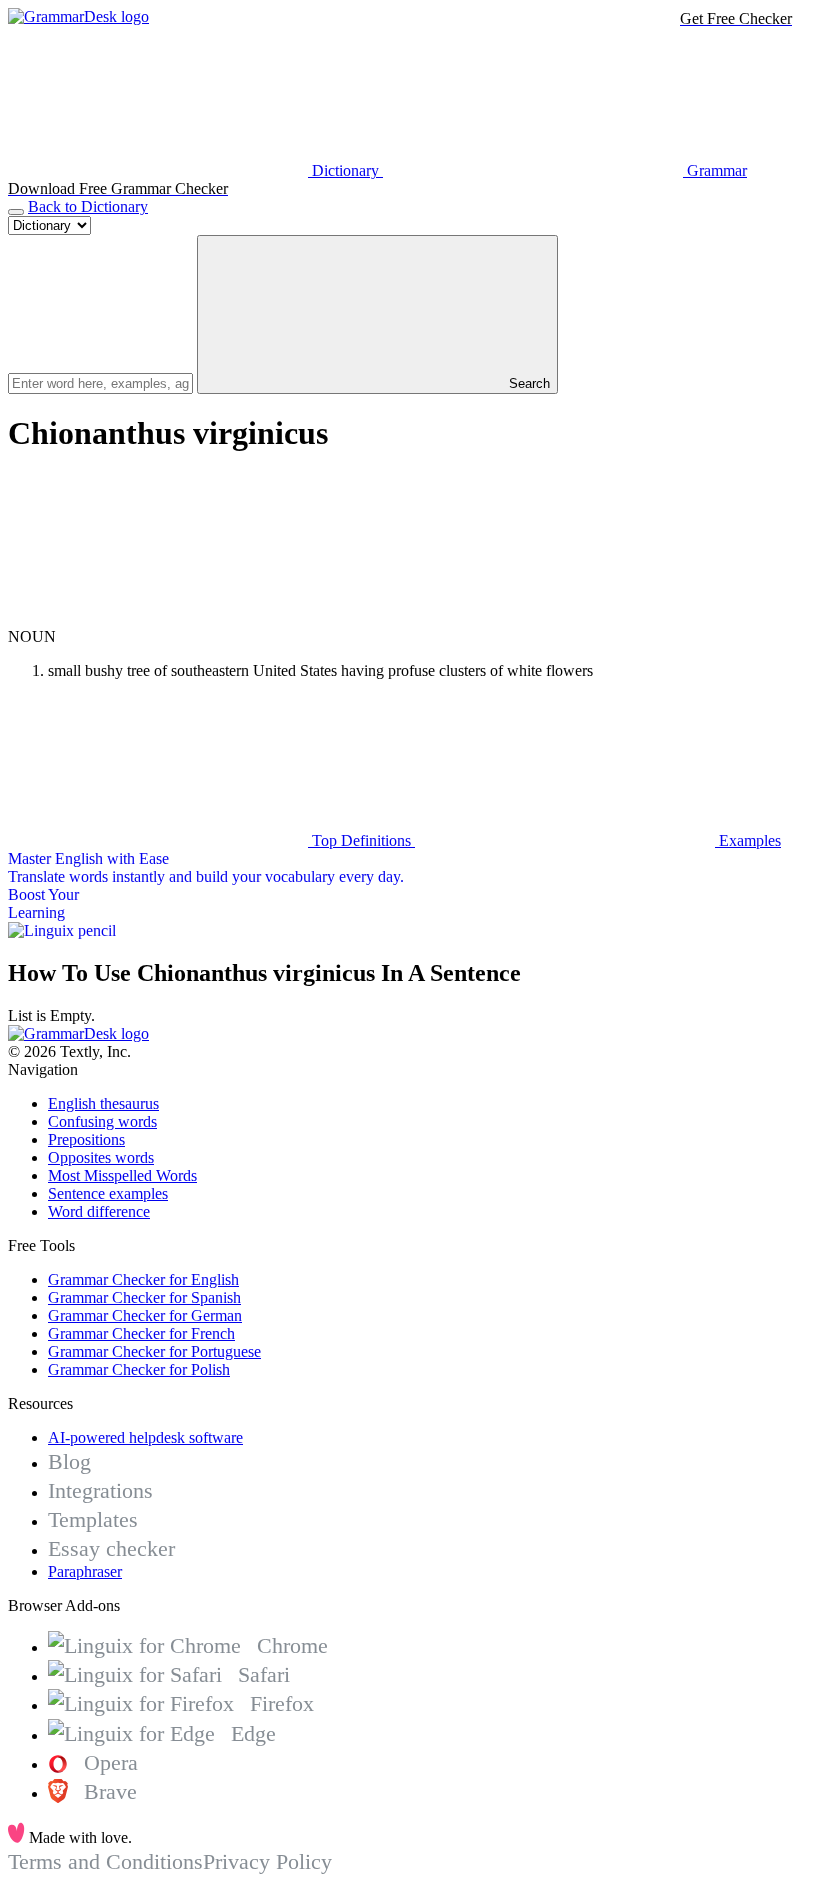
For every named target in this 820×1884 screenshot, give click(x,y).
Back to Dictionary (88, 206)
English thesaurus (103, 1103)
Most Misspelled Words (122, 1175)
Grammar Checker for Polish (139, 1369)
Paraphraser (85, 1571)
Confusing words (102, 1121)
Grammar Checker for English (143, 1279)
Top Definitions (361, 840)
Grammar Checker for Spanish (144, 1297)
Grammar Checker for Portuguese (154, 1351)
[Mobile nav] (16, 212)
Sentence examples (108, 1193)
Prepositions (86, 1139)
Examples (748, 840)
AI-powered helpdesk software (145, 1437)
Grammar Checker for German (145, 1315)
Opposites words (101, 1157)
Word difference (99, 1211)
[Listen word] (158, 618)
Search (527, 383)
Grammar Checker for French (141, 1333)
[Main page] (78, 16)
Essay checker (111, 1548)
